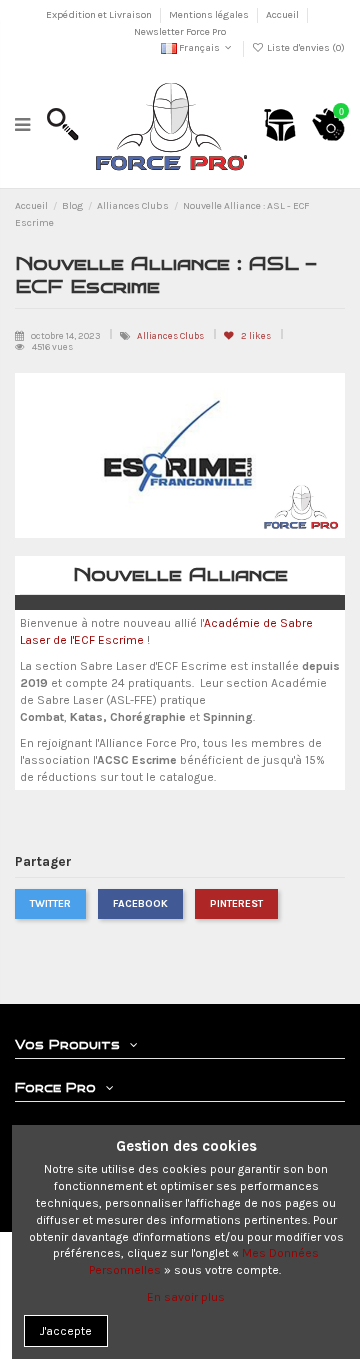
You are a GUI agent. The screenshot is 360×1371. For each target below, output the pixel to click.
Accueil (283, 15)
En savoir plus (186, 1297)
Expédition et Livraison (100, 15)
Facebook (140, 903)
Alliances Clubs (171, 335)
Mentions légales (210, 15)
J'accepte (66, 1331)
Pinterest (236, 903)
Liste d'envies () (305, 48)
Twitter (50, 903)
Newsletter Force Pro (180, 32)
